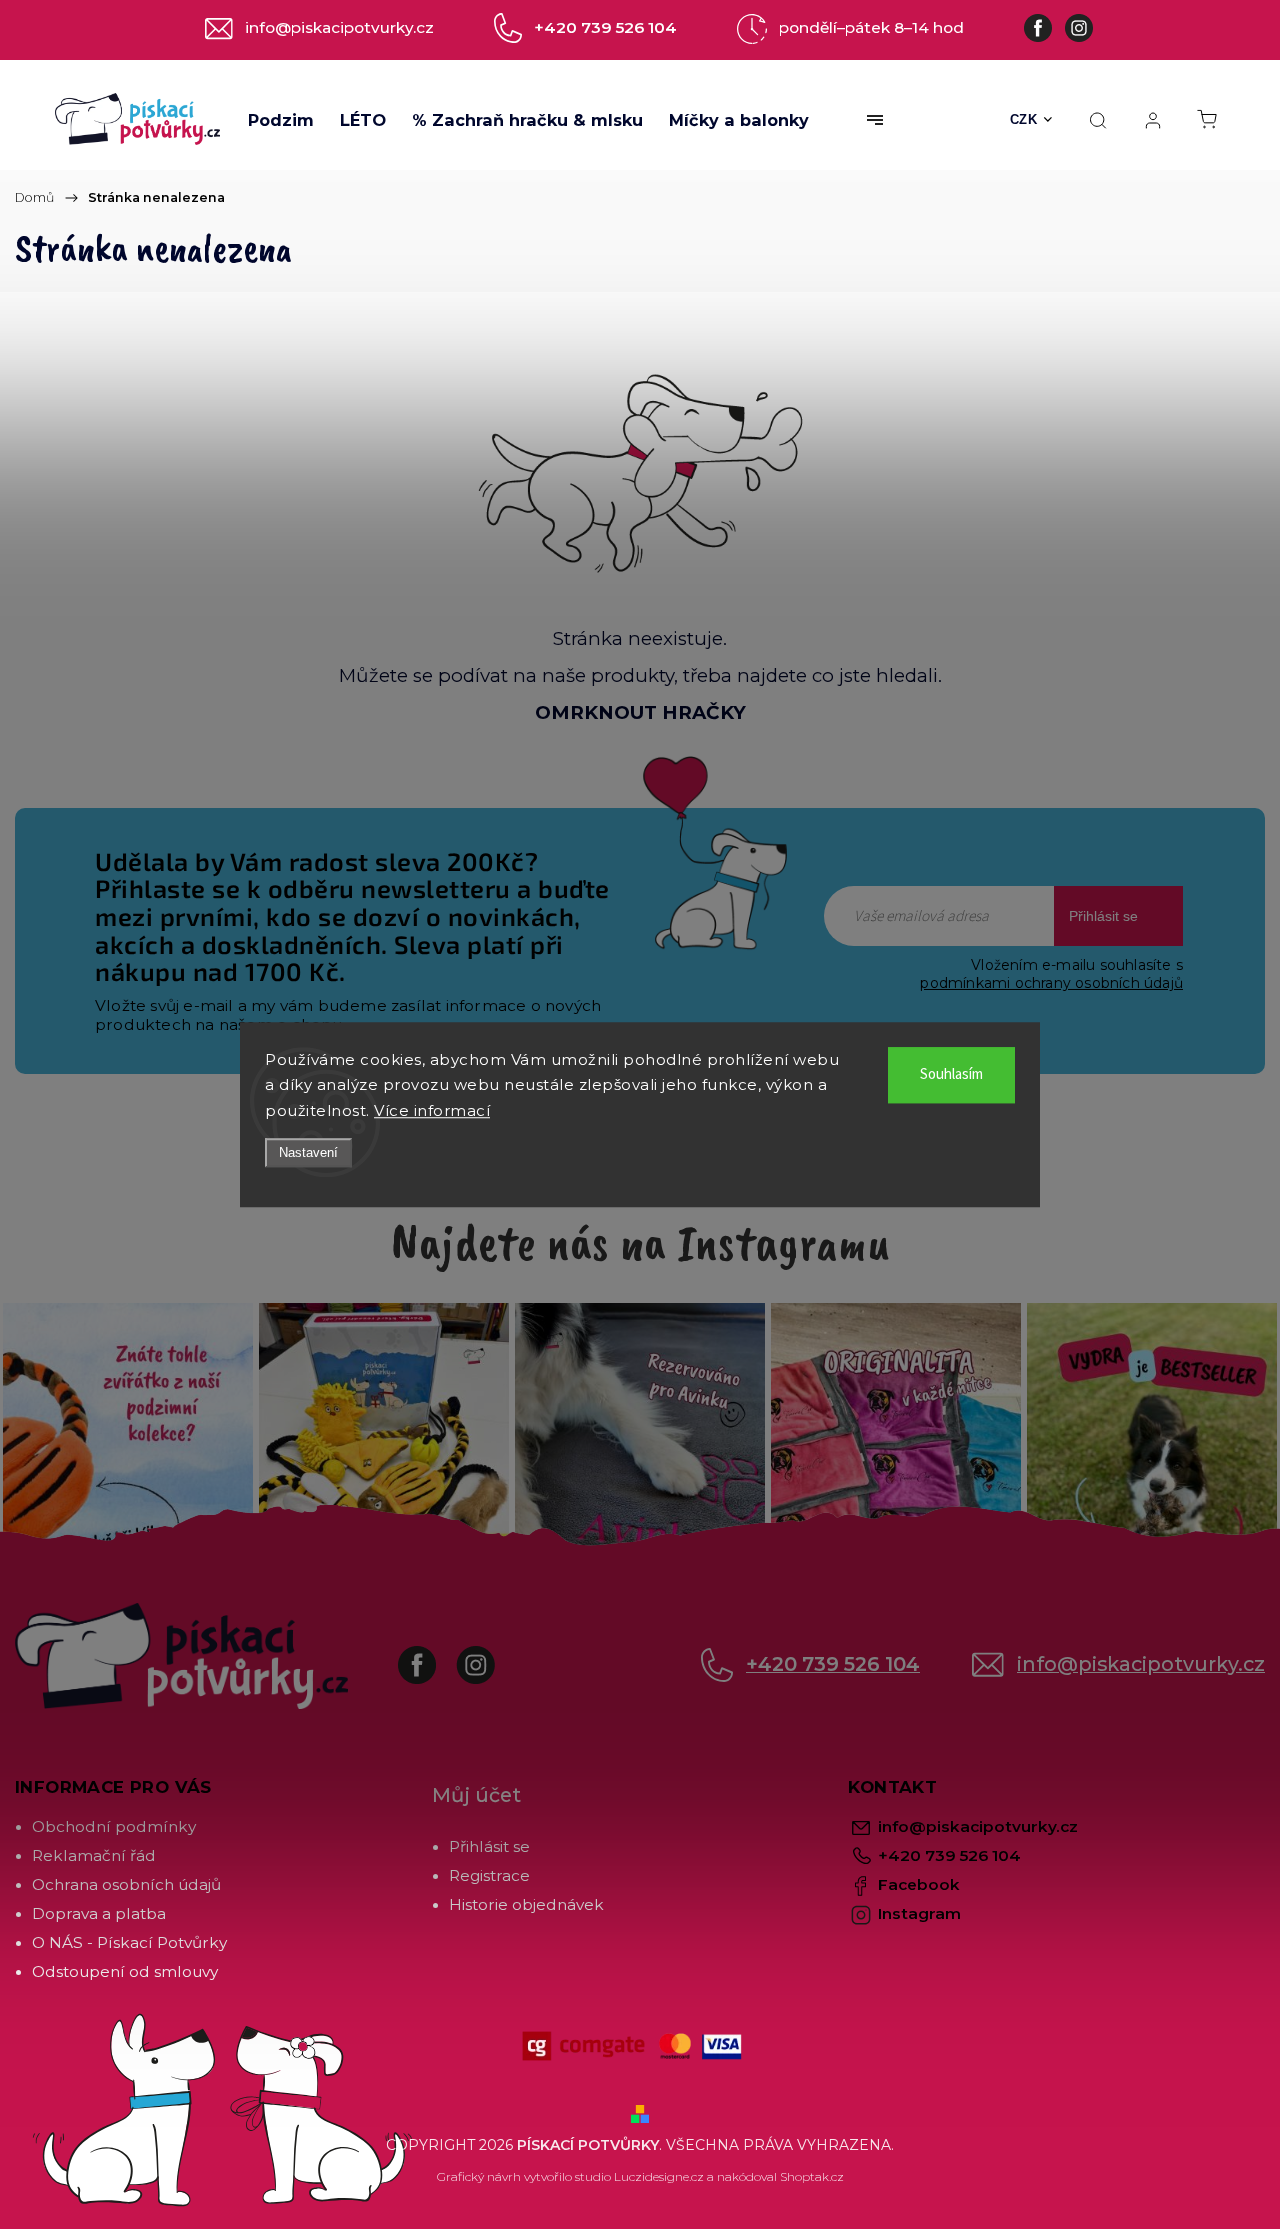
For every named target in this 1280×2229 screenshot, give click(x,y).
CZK (1024, 119)
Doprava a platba (99, 1913)
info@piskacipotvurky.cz (1141, 1664)
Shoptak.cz (812, 2176)
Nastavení (308, 1152)
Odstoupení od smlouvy (125, 1971)
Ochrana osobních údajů (126, 1884)
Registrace (489, 1875)
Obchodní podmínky (114, 1826)
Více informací (432, 1110)
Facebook (432, 1655)
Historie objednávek (526, 1904)
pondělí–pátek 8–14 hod (871, 27)
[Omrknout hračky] (640, 472)
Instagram (490, 1655)
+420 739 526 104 (833, 1664)
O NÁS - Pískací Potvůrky (129, 1942)
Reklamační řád (94, 1855)
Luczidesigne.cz (659, 2176)
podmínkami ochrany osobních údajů (1051, 983)
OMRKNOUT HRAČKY (640, 712)
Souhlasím (951, 1074)
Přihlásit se (1103, 916)
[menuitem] (281, 120)
